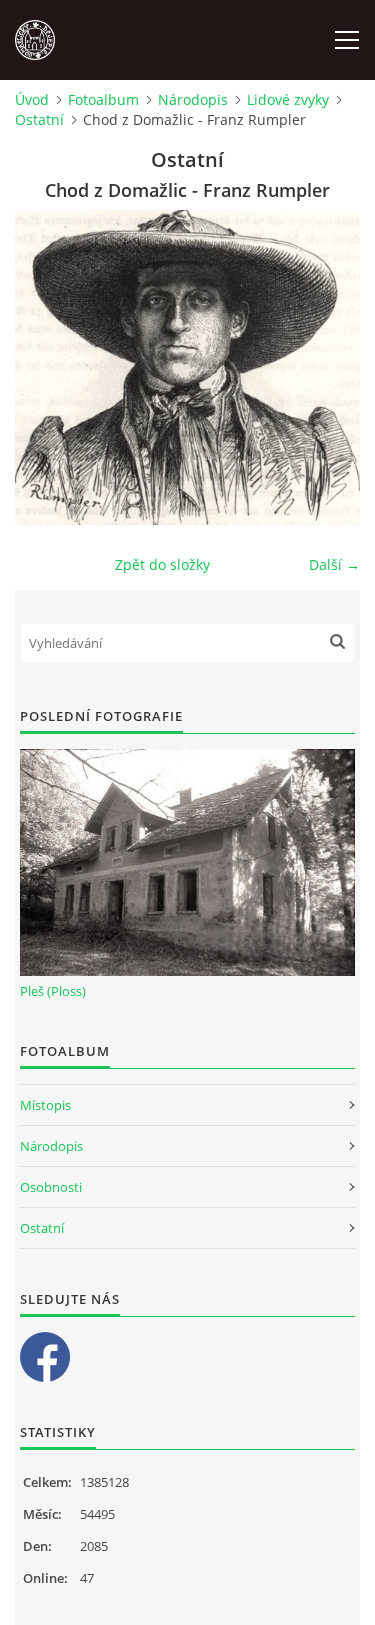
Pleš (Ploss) (53, 991)
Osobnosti (51, 1187)
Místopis (45, 1105)
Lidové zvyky (288, 99)
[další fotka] (327, 367)
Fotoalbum (103, 99)
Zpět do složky (162, 564)
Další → (334, 564)
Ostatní (39, 119)
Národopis (193, 99)
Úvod (32, 99)
